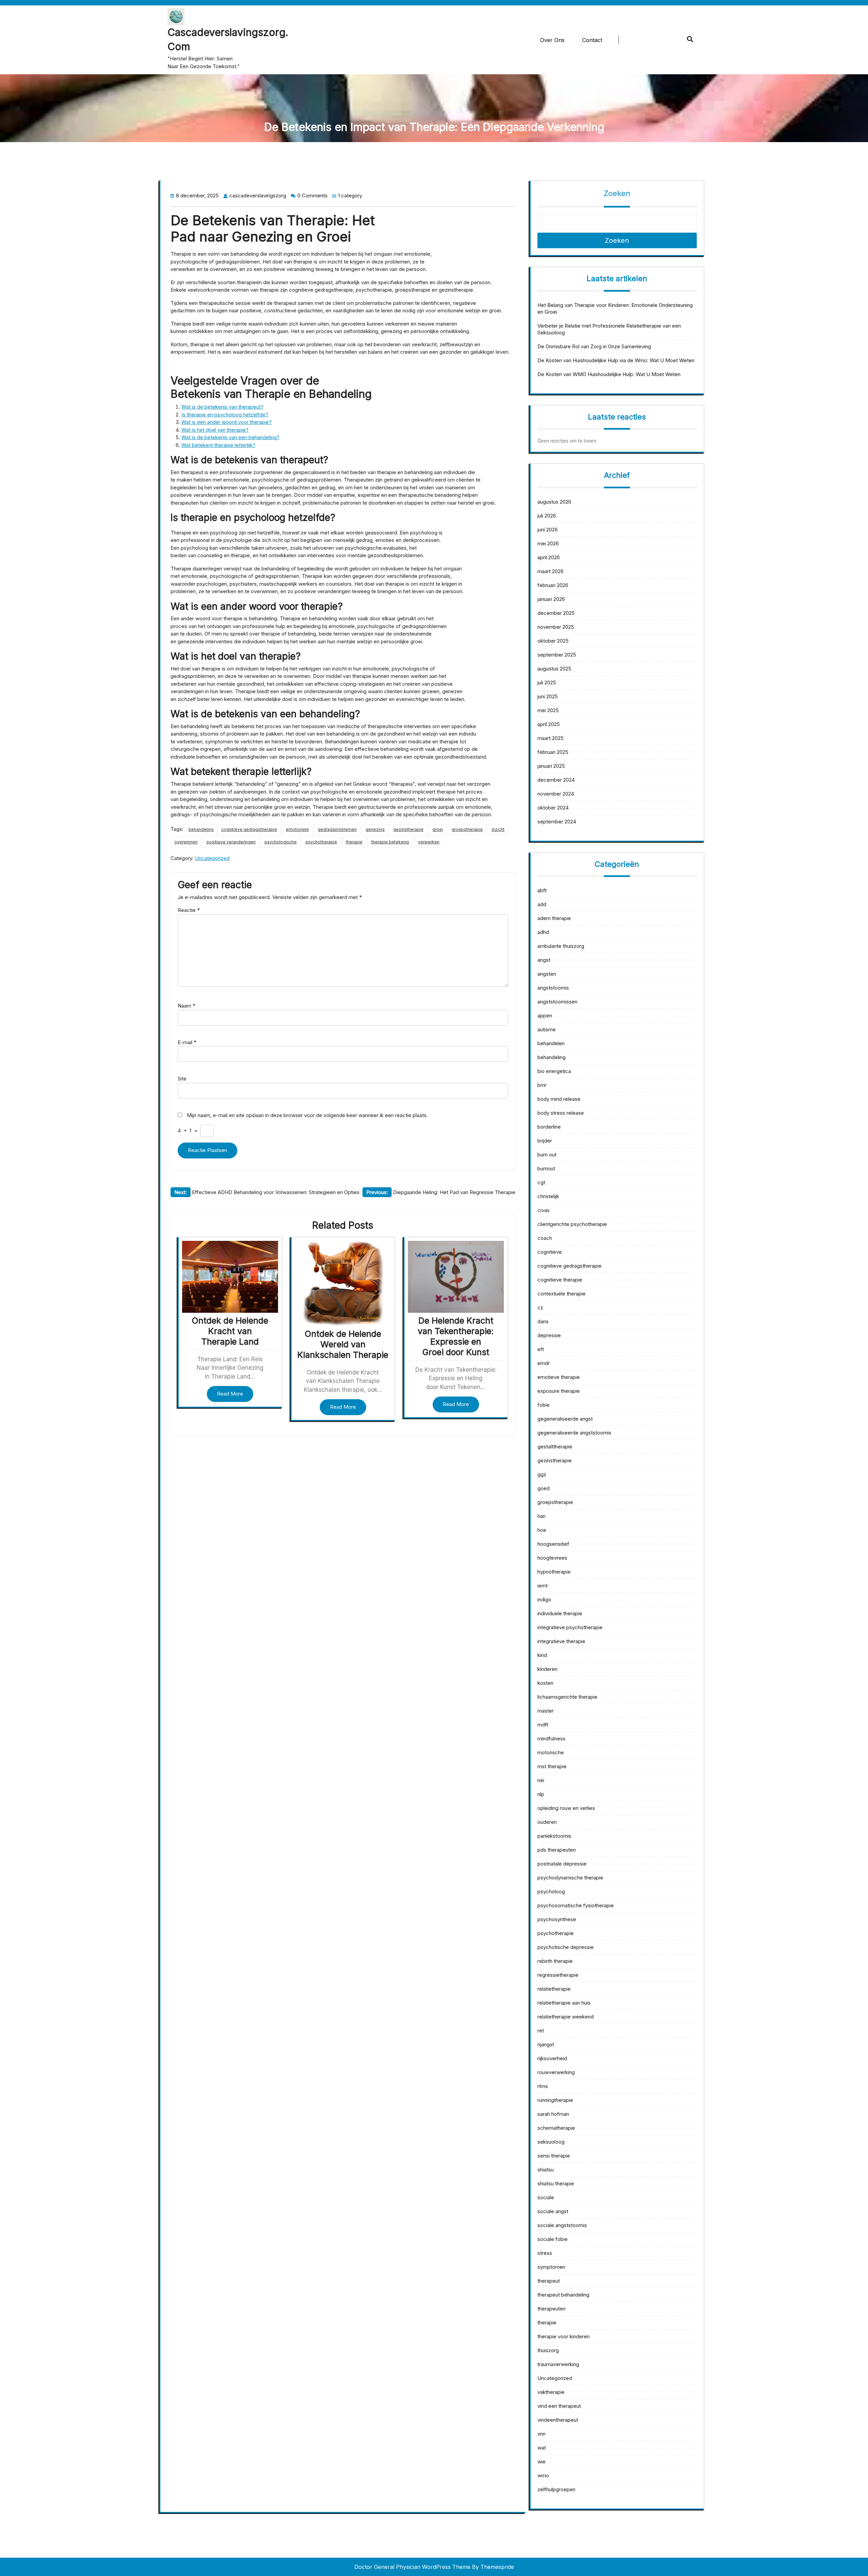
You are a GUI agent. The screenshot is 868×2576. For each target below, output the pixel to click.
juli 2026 (547, 516)
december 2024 (556, 780)
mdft (543, 1725)
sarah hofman (553, 2114)
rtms (543, 2086)
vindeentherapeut (558, 2420)
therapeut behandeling (563, 2295)
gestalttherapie (555, 1447)
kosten (545, 1683)
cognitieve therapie (560, 1280)
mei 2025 (548, 710)
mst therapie (552, 1766)
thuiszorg (548, 2350)
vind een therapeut (559, 2406)
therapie (354, 842)
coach (545, 1238)
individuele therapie (560, 1613)
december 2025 (556, 613)
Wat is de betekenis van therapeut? (222, 407)
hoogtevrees (552, 1558)
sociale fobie (553, 2239)
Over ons (552, 40)
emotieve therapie (559, 1377)
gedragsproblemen (337, 829)
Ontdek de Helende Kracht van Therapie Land (230, 1331)
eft (541, 1349)
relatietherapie (554, 1989)
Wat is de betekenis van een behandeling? (230, 437)
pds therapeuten (557, 1850)
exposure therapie (559, 1391)
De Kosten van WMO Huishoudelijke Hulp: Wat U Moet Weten (609, 374)
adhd (543, 932)
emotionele (297, 829)
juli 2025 (547, 682)
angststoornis (553, 988)
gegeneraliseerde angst (565, 1419)
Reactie (189, 910)
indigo (544, 1599)
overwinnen (186, 842)
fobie (544, 1405)
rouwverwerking (556, 2072)
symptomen (551, 2267)
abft (542, 890)
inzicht (498, 829)
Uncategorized (212, 858)
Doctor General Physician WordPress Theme (412, 2567)
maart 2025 (550, 738)
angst (544, 960)
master (546, 1711)
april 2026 (549, 557)
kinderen (547, 1669)
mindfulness (551, 1739)
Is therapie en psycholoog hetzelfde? (225, 415)
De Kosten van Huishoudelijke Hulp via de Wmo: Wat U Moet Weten (616, 360)
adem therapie (554, 918)
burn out (547, 1155)
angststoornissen (557, 1002)
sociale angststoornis (562, 2225)
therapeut (549, 2281)
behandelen (551, 1043)
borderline (549, 1127)
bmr (542, 1085)
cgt (541, 1182)
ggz (542, 1474)
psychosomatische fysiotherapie (576, 1905)
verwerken (429, 842)
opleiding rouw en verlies (566, 1808)
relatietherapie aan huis (564, 2003)
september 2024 (557, 822)
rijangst (546, 2044)
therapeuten (551, 2309)
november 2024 (556, 794)
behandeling (201, 829)
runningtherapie (555, 2100)
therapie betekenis (390, 842)
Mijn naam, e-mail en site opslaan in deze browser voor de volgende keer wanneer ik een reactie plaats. (307, 1115)
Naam (186, 1006)
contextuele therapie (561, 1294)
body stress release (561, 1113)
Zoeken (617, 193)
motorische (551, 1752)
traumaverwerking (558, 2364)
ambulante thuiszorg (561, 946)
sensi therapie (554, 2156)
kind (542, 1655)
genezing (375, 829)
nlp (541, 1794)
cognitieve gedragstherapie (249, 829)
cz (540, 1307)
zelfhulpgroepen (556, 2489)
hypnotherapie (554, 1572)
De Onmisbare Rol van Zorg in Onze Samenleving (594, 346)
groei (438, 829)
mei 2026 (548, 543)
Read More (230, 1394)
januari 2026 (551, 599)
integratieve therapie (561, 1641)
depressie (549, 1335)
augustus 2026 (554, 502)
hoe (542, 1530)
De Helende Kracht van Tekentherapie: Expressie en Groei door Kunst (456, 1336)
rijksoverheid (552, 2058)
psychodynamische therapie (570, 1878)
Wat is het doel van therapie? (215, 430)
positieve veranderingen (231, 842)
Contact (592, 40)
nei (541, 1780)
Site (182, 1079)
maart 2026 (550, 571)
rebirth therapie (555, 1961)
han (541, 1516)
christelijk (548, 1196)
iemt (542, 1586)
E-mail (187, 1042)
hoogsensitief (553, 1544)
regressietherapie (558, 1975)
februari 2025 (553, 752)
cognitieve (550, 1252)
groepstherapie (467, 829)
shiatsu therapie (556, 2183)
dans (543, 1321)
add (542, 904)
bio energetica (554, 1071)
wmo (543, 2475)
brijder (545, 1141)
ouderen (547, 1822)
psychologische (281, 842)
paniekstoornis (554, 1836)
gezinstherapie (408, 829)
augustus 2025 (554, 669)
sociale (546, 2197)
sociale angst (553, 2211)
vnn (541, 2434)
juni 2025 (548, 696)
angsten (547, 974)
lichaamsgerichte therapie (567, 1697)
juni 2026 (548, 530)
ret (541, 2031)
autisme (547, 1029)
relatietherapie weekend (566, 2017)
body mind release (559, 1099)
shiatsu (546, 2170)
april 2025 (549, 724)
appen (545, 1016)
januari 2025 (551, 766)
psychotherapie (321, 842)
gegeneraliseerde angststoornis (574, 1433)
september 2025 (557, 655)
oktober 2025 (553, 641)
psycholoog (551, 1891)
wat (542, 2448)
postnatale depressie (562, 1864)
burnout (546, 1168)
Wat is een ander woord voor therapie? (226, 422)
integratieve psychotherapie (570, 1627)
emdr (544, 1363)
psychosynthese (557, 1919)
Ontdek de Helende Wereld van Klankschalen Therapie (343, 1344)
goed (544, 1488)
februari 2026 (553, 585)
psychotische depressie (566, 1947)
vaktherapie (551, 2392)
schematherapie (556, 2128)
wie (541, 2462)
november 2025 (556, 627)
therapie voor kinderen (564, 2336)
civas (544, 1210)
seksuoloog (551, 2142)
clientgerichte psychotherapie (572, 1224)
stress (545, 2253)
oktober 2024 (553, 808)
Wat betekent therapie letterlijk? (218, 445)
